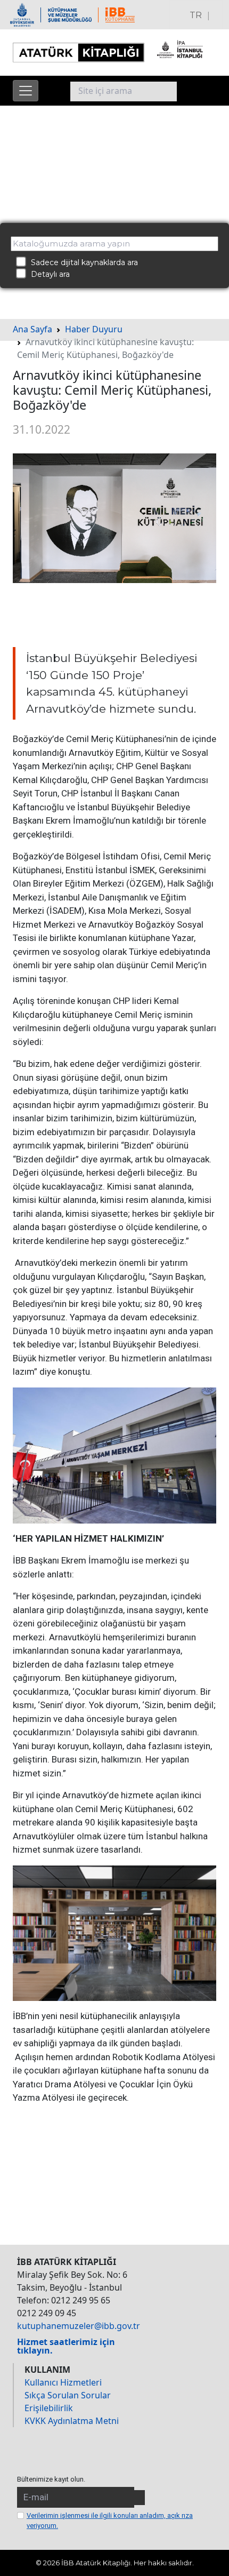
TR (196, 15)
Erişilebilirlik (49, 2408)
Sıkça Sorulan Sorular (68, 2395)
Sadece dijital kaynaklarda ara (81, 262)
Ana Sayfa (32, 329)
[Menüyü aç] (26, 91)
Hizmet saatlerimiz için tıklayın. (66, 2346)
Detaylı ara (47, 274)
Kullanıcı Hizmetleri (63, 2382)
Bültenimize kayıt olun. (51, 2479)
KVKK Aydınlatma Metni (72, 2421)
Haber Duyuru (94, 329)
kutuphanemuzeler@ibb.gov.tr (79, 2326)
